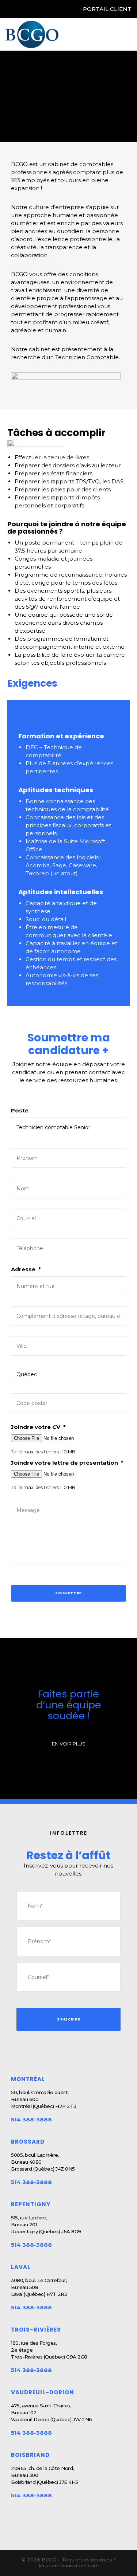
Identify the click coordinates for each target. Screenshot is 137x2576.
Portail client (107, 9)
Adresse (26, 1269)
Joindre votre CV (38, 1427)
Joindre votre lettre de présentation (67, 1463)
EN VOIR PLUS (69, 1744)
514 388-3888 (31, 2119)
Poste (20, 1110)
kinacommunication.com (69, 2565)
